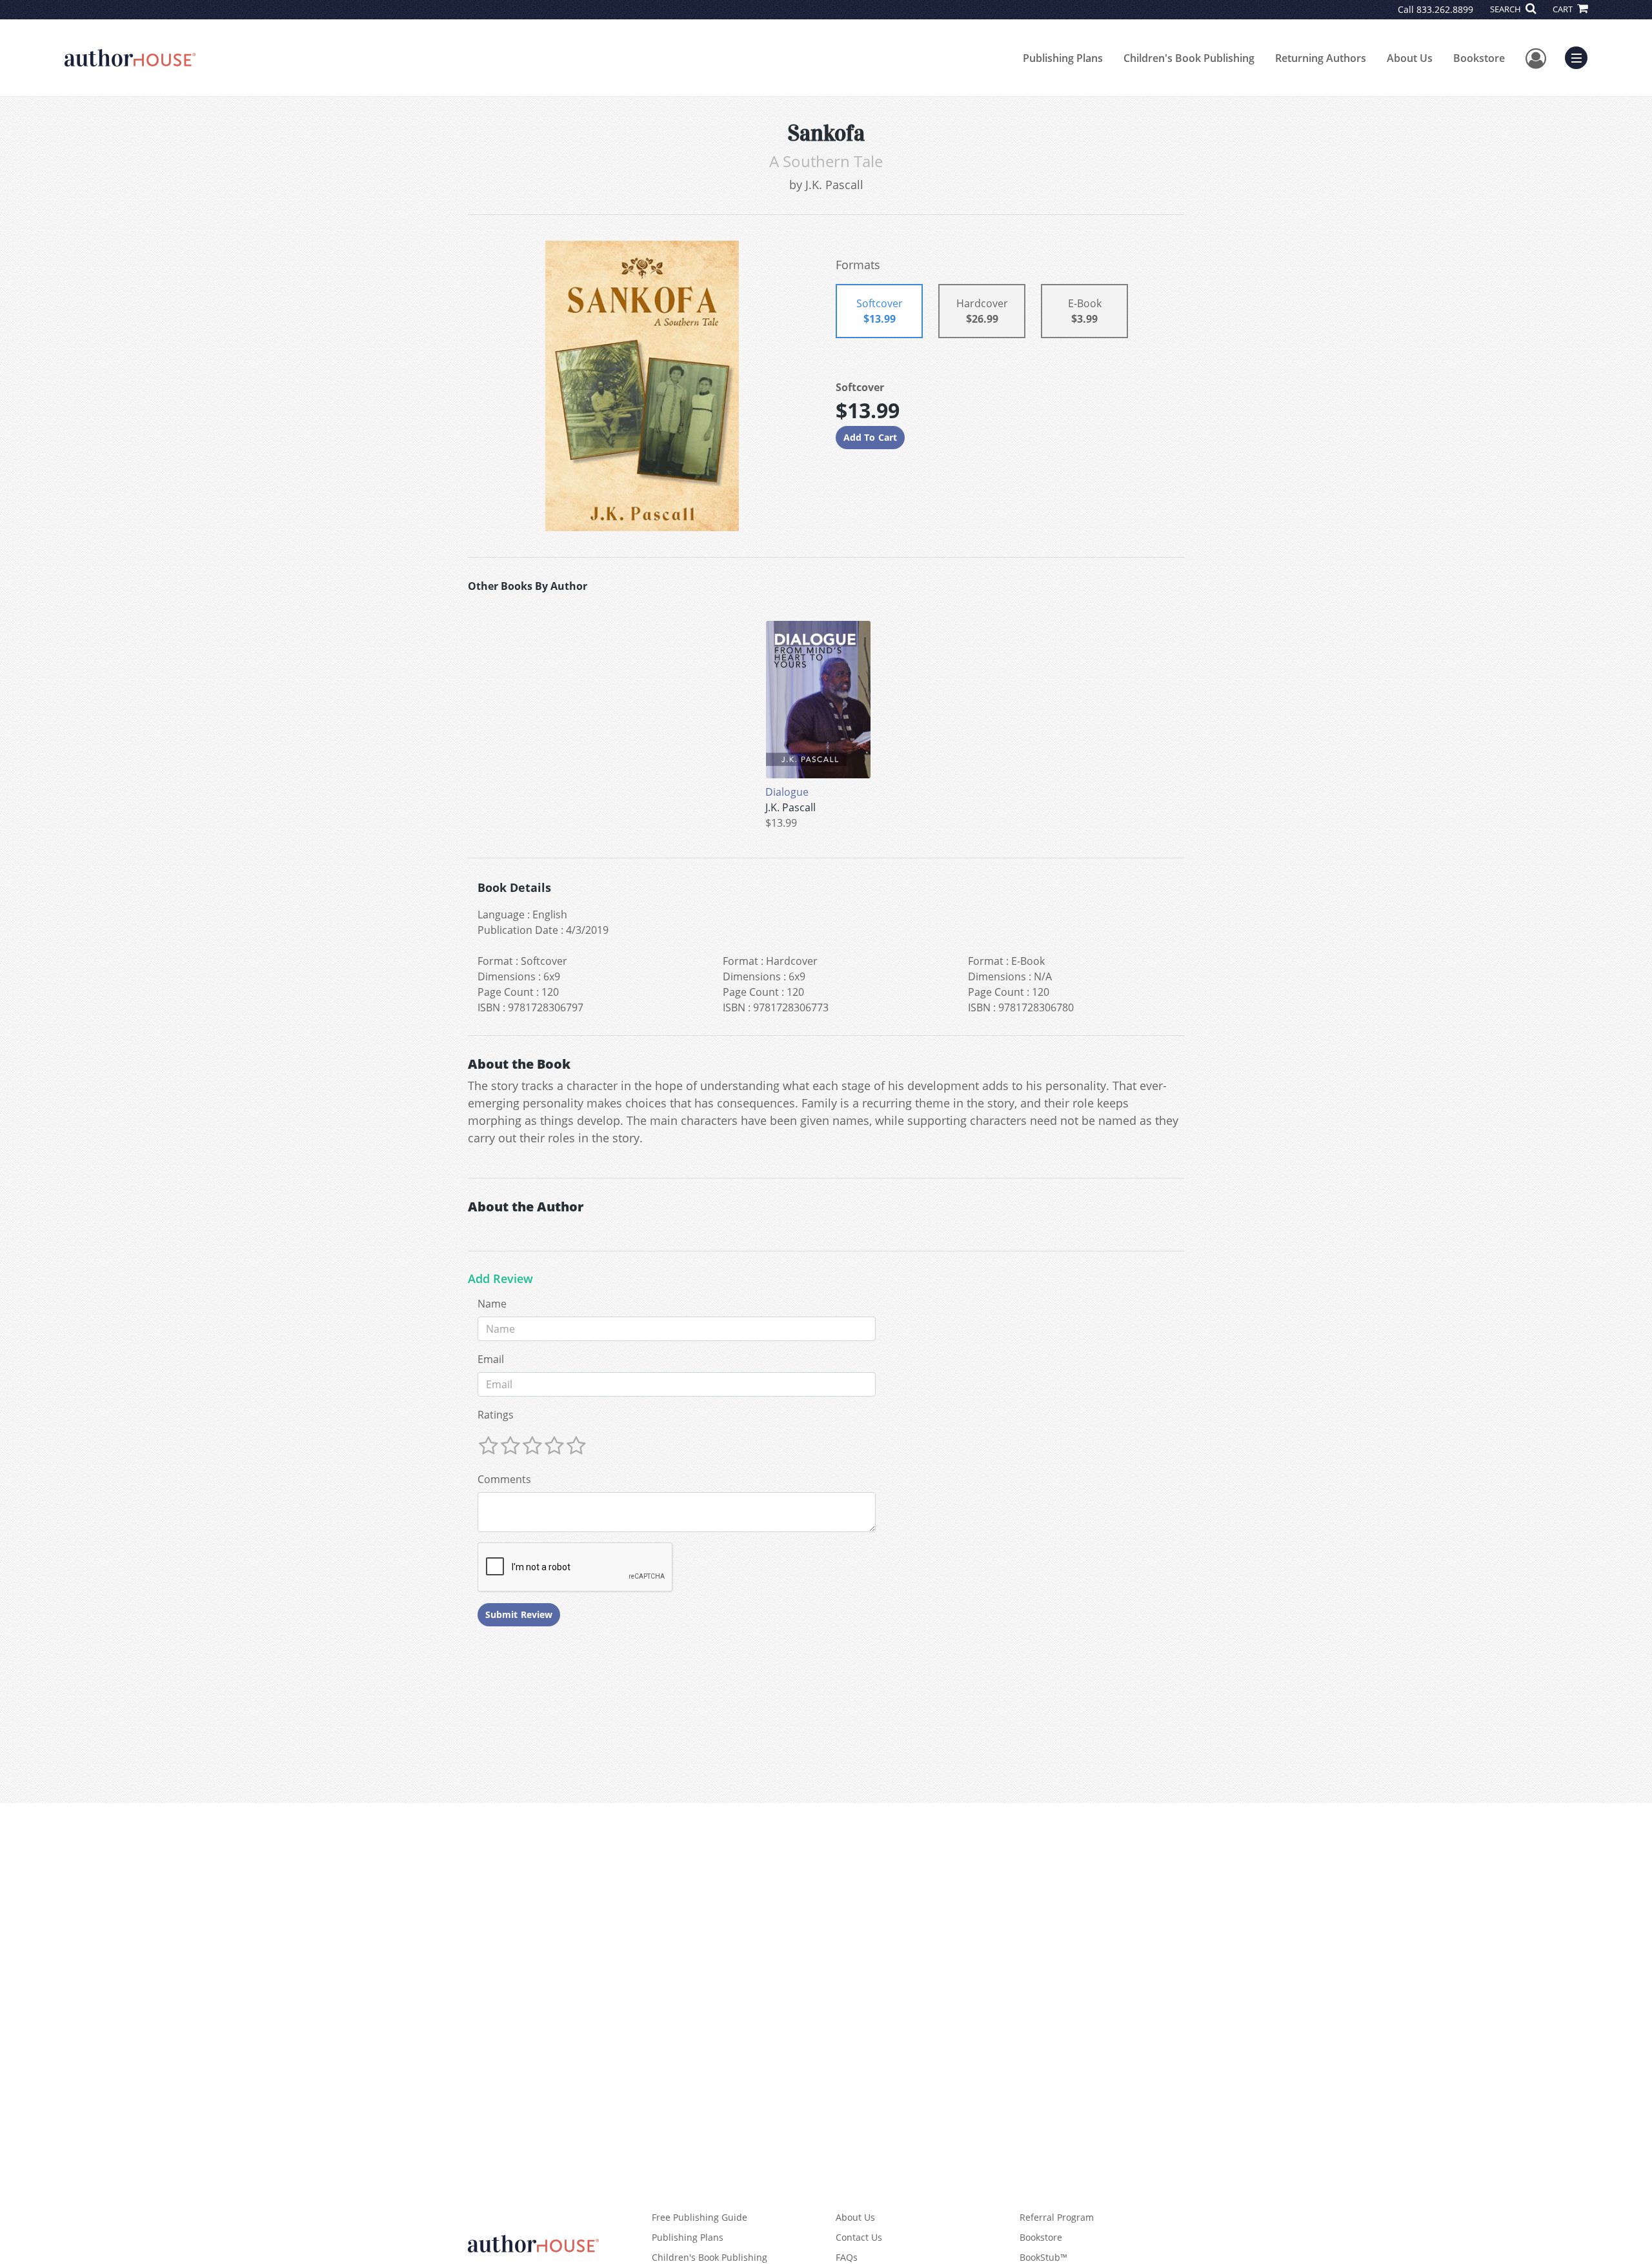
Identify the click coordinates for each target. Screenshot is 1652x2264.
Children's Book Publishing (1189, 58)
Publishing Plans (1063, 58)
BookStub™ (1043, 2257)
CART (1564, 9)
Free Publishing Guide (700, 2217)
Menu (1580, 56)
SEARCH (1506, 9)
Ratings (496, 1415)
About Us (1410, 58)
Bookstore (1479, 58)
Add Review (500, 1279)
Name (492, 1304)
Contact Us (859, 2237)
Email (491, 1359)
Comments (504, 1479)
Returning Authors (1321, 58)
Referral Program (1057, 2217)
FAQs (847, 2257)
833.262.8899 (1445, 9)
